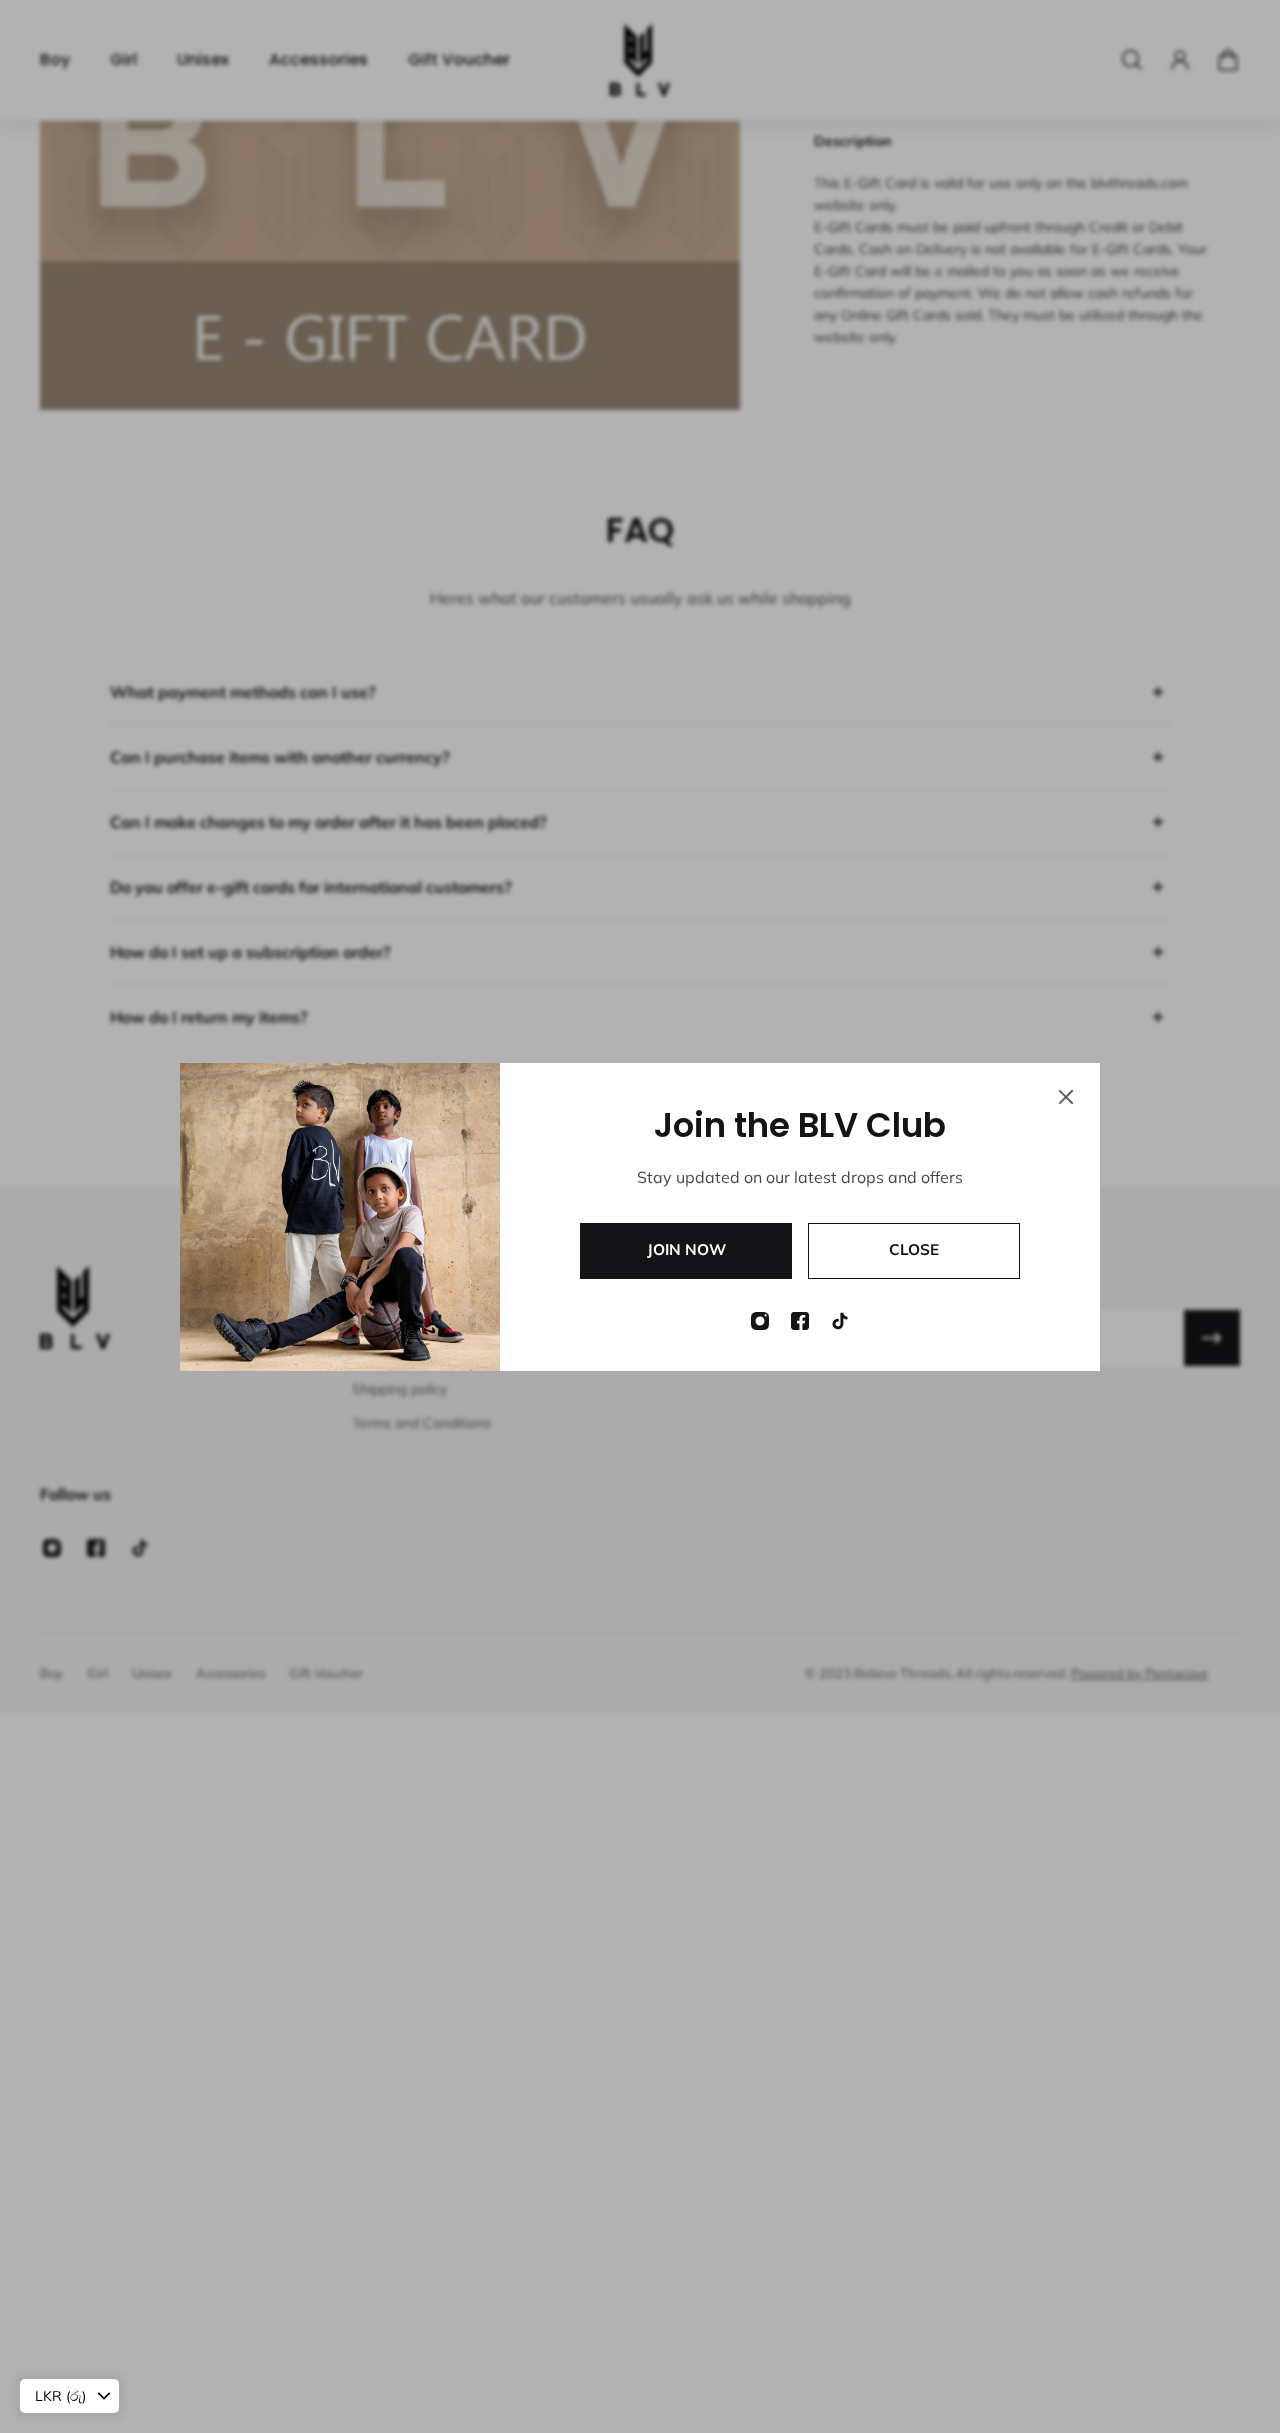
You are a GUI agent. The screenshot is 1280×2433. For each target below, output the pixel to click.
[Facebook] (800, 1321)
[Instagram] (760, 1321)
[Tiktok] (840, 1321)
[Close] (1066, 1097)
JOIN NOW (686, 1249)
